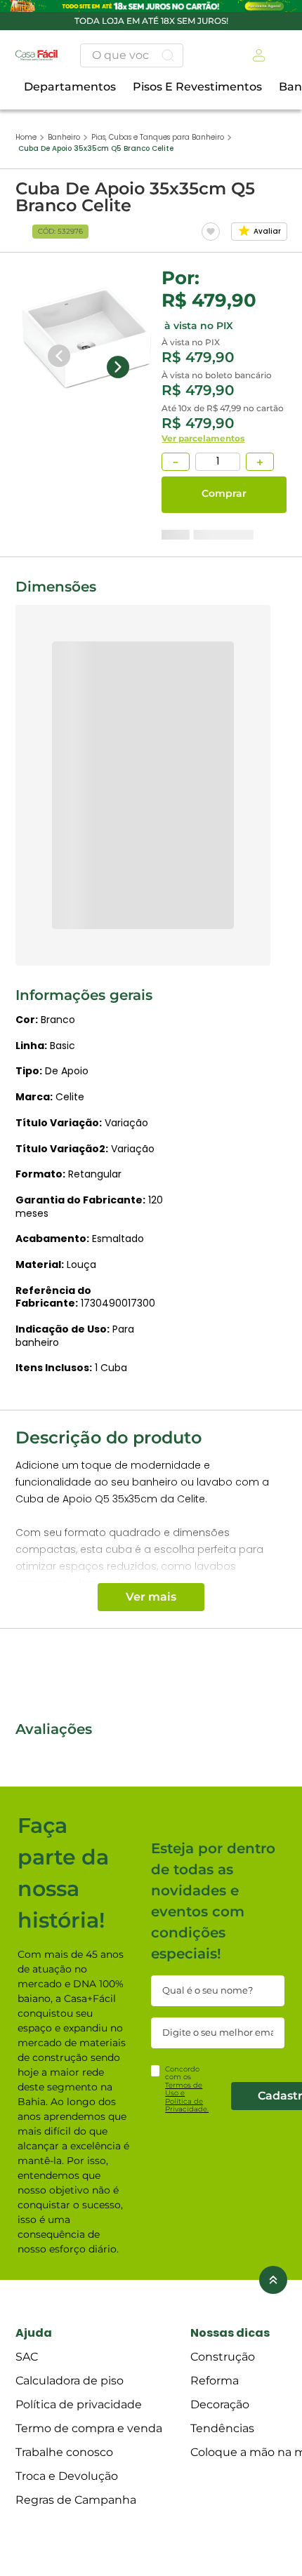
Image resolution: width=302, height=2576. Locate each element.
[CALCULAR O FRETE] (76, 688)
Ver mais (151, 1609)
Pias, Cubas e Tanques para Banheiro (158, 16)
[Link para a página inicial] (26, 17)
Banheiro (64, 16)
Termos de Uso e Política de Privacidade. (187, 2546)
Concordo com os (187, 2538)
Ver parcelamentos (57, 558)
